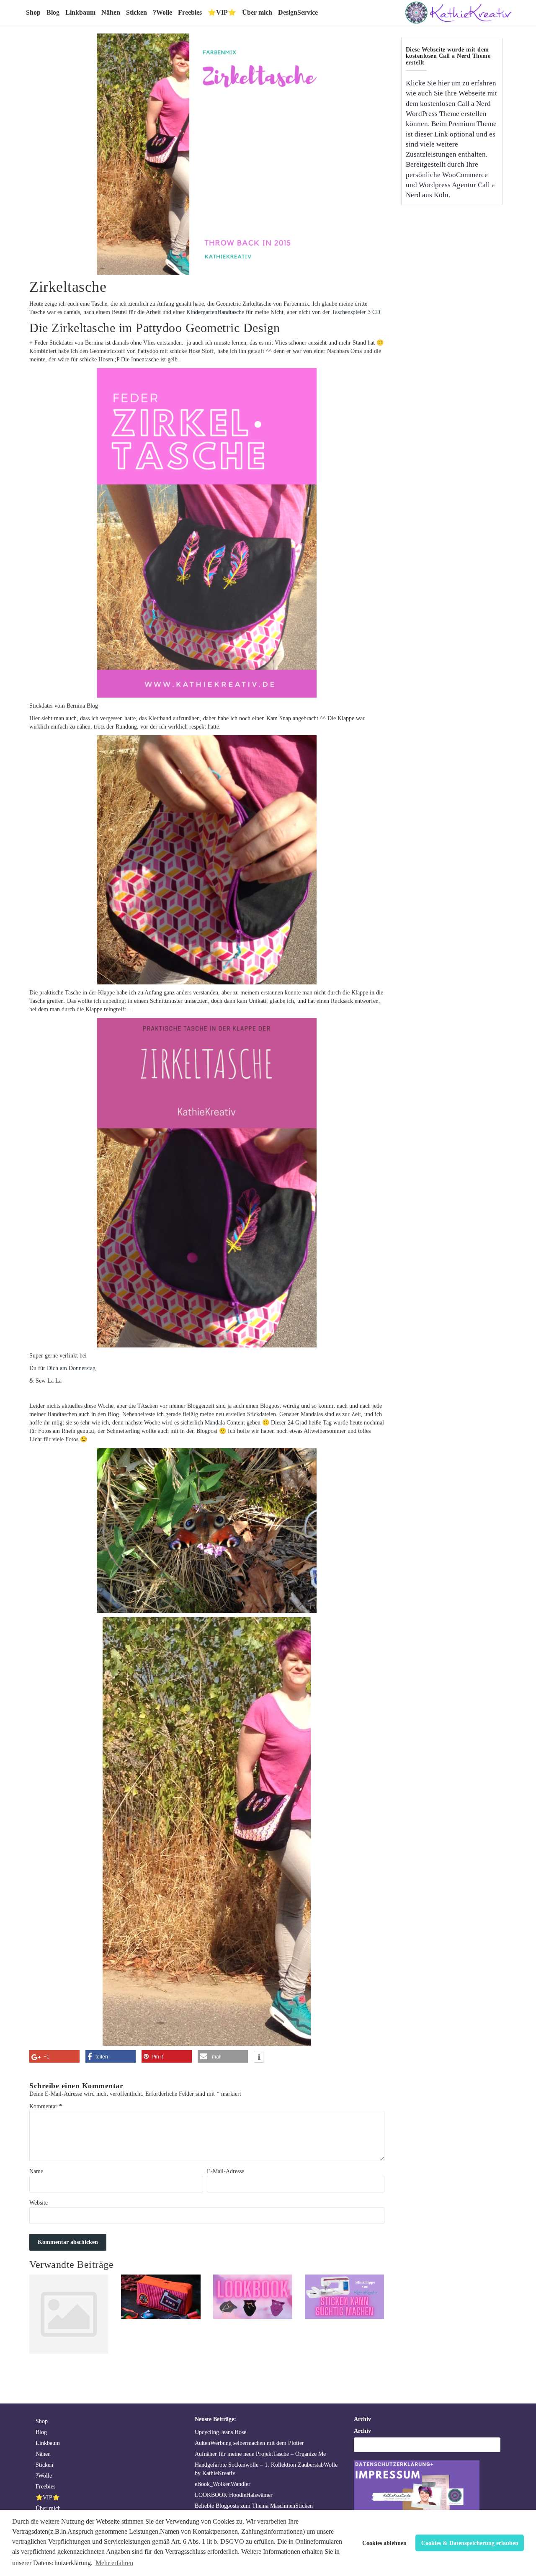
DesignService (298, 12)
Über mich (257, 12)
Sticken (137, 12)
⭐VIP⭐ (222, 12)
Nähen (111, 12)
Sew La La (49, 1381)
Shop (33, 12)
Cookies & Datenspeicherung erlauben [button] (470, 2543)
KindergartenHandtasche (215, 312)
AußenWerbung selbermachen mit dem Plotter (249, 2443)
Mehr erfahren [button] (114, 2563)
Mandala (215, 1423)
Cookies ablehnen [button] (384, 2543)
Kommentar (46, 2106)
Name (36, 2171)
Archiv (362, 2431)
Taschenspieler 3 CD (356, 312)
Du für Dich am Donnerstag (62, 1368)
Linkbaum (80, 12)
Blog (53, 12)
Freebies (190, 12)
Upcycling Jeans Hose (220, 2432)
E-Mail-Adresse (225, 2171)
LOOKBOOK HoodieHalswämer (234, 2495)
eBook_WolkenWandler (223, 2484)
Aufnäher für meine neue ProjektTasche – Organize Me (260, 2454)
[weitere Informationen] (259, 2058)
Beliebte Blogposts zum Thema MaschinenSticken (254, 2506)
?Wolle (162, 12)
